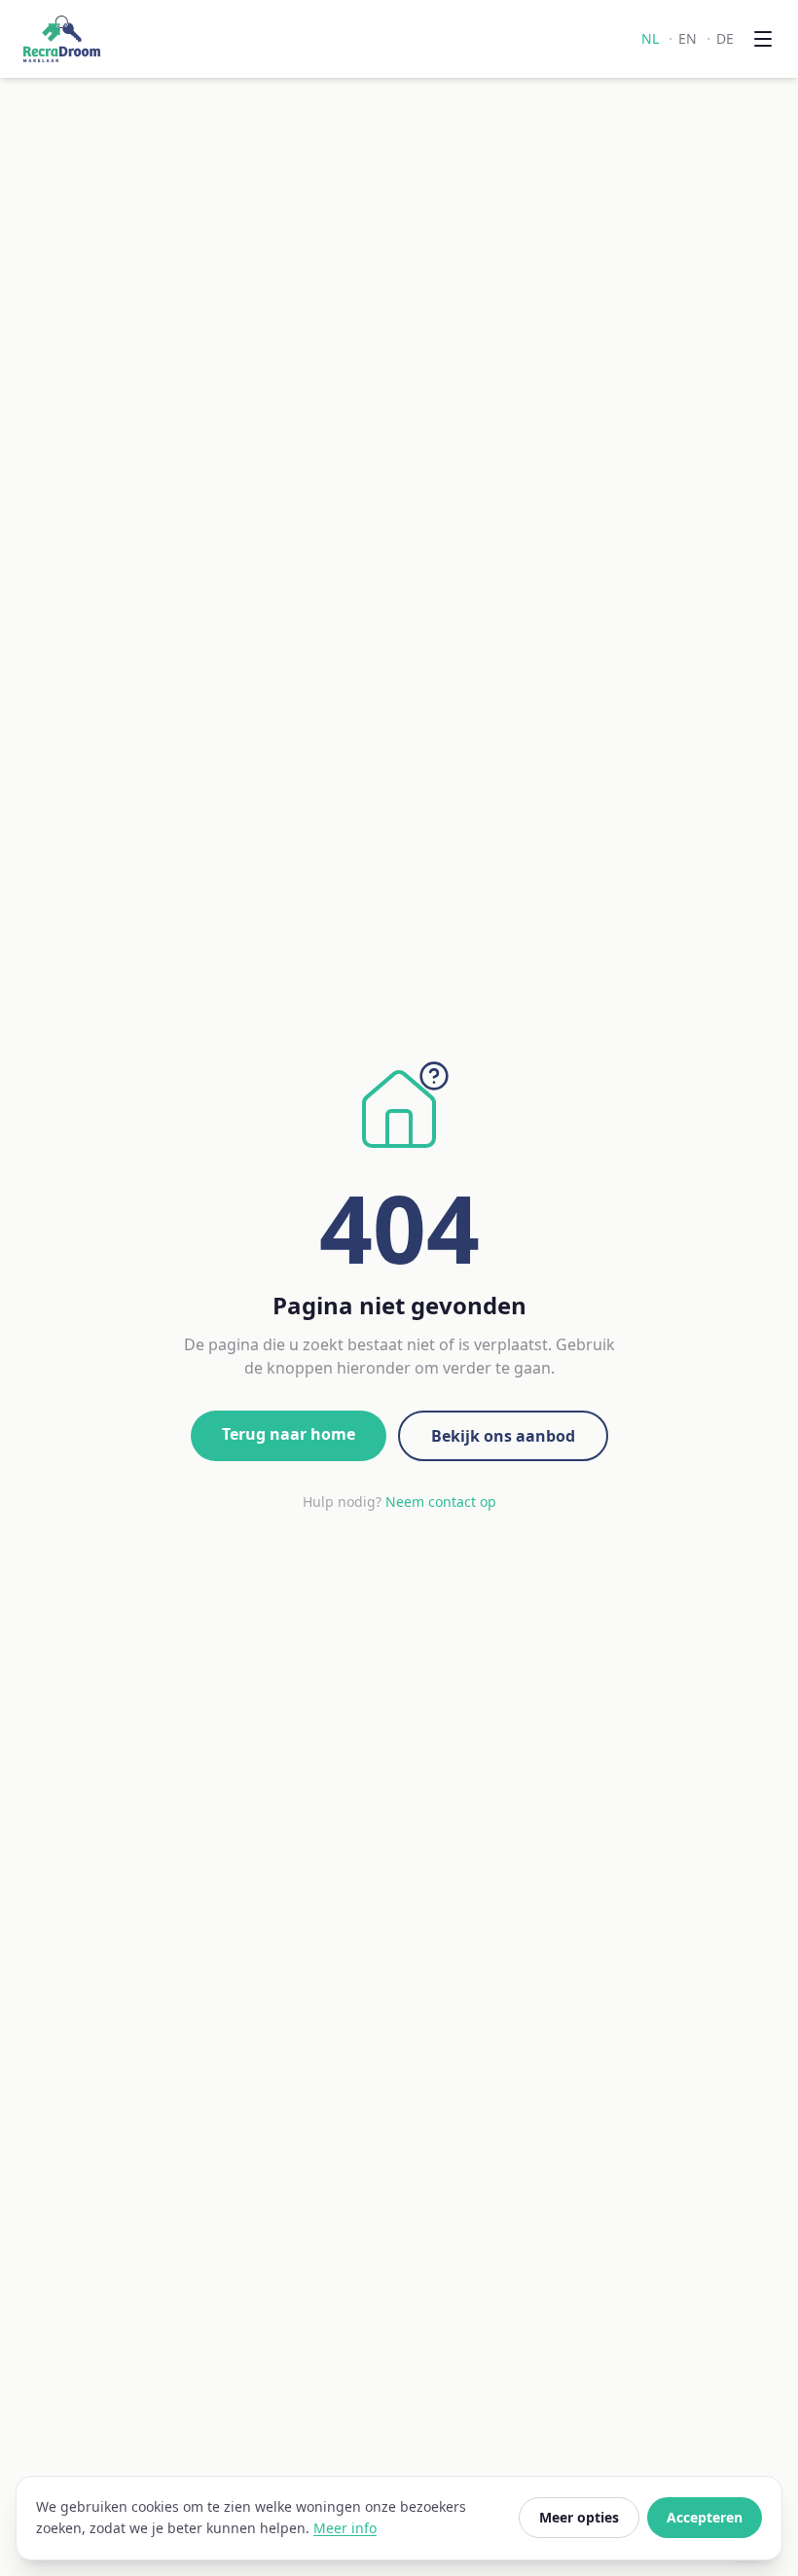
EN (688, 38)
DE (725, 38)
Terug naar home (289, 1434)
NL (650, 38)
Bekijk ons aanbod (503, 1436)
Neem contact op (441, 1502)
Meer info (345, 2528)
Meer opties (579, 2517)
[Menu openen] (763, 39)
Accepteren (705, 2517)
